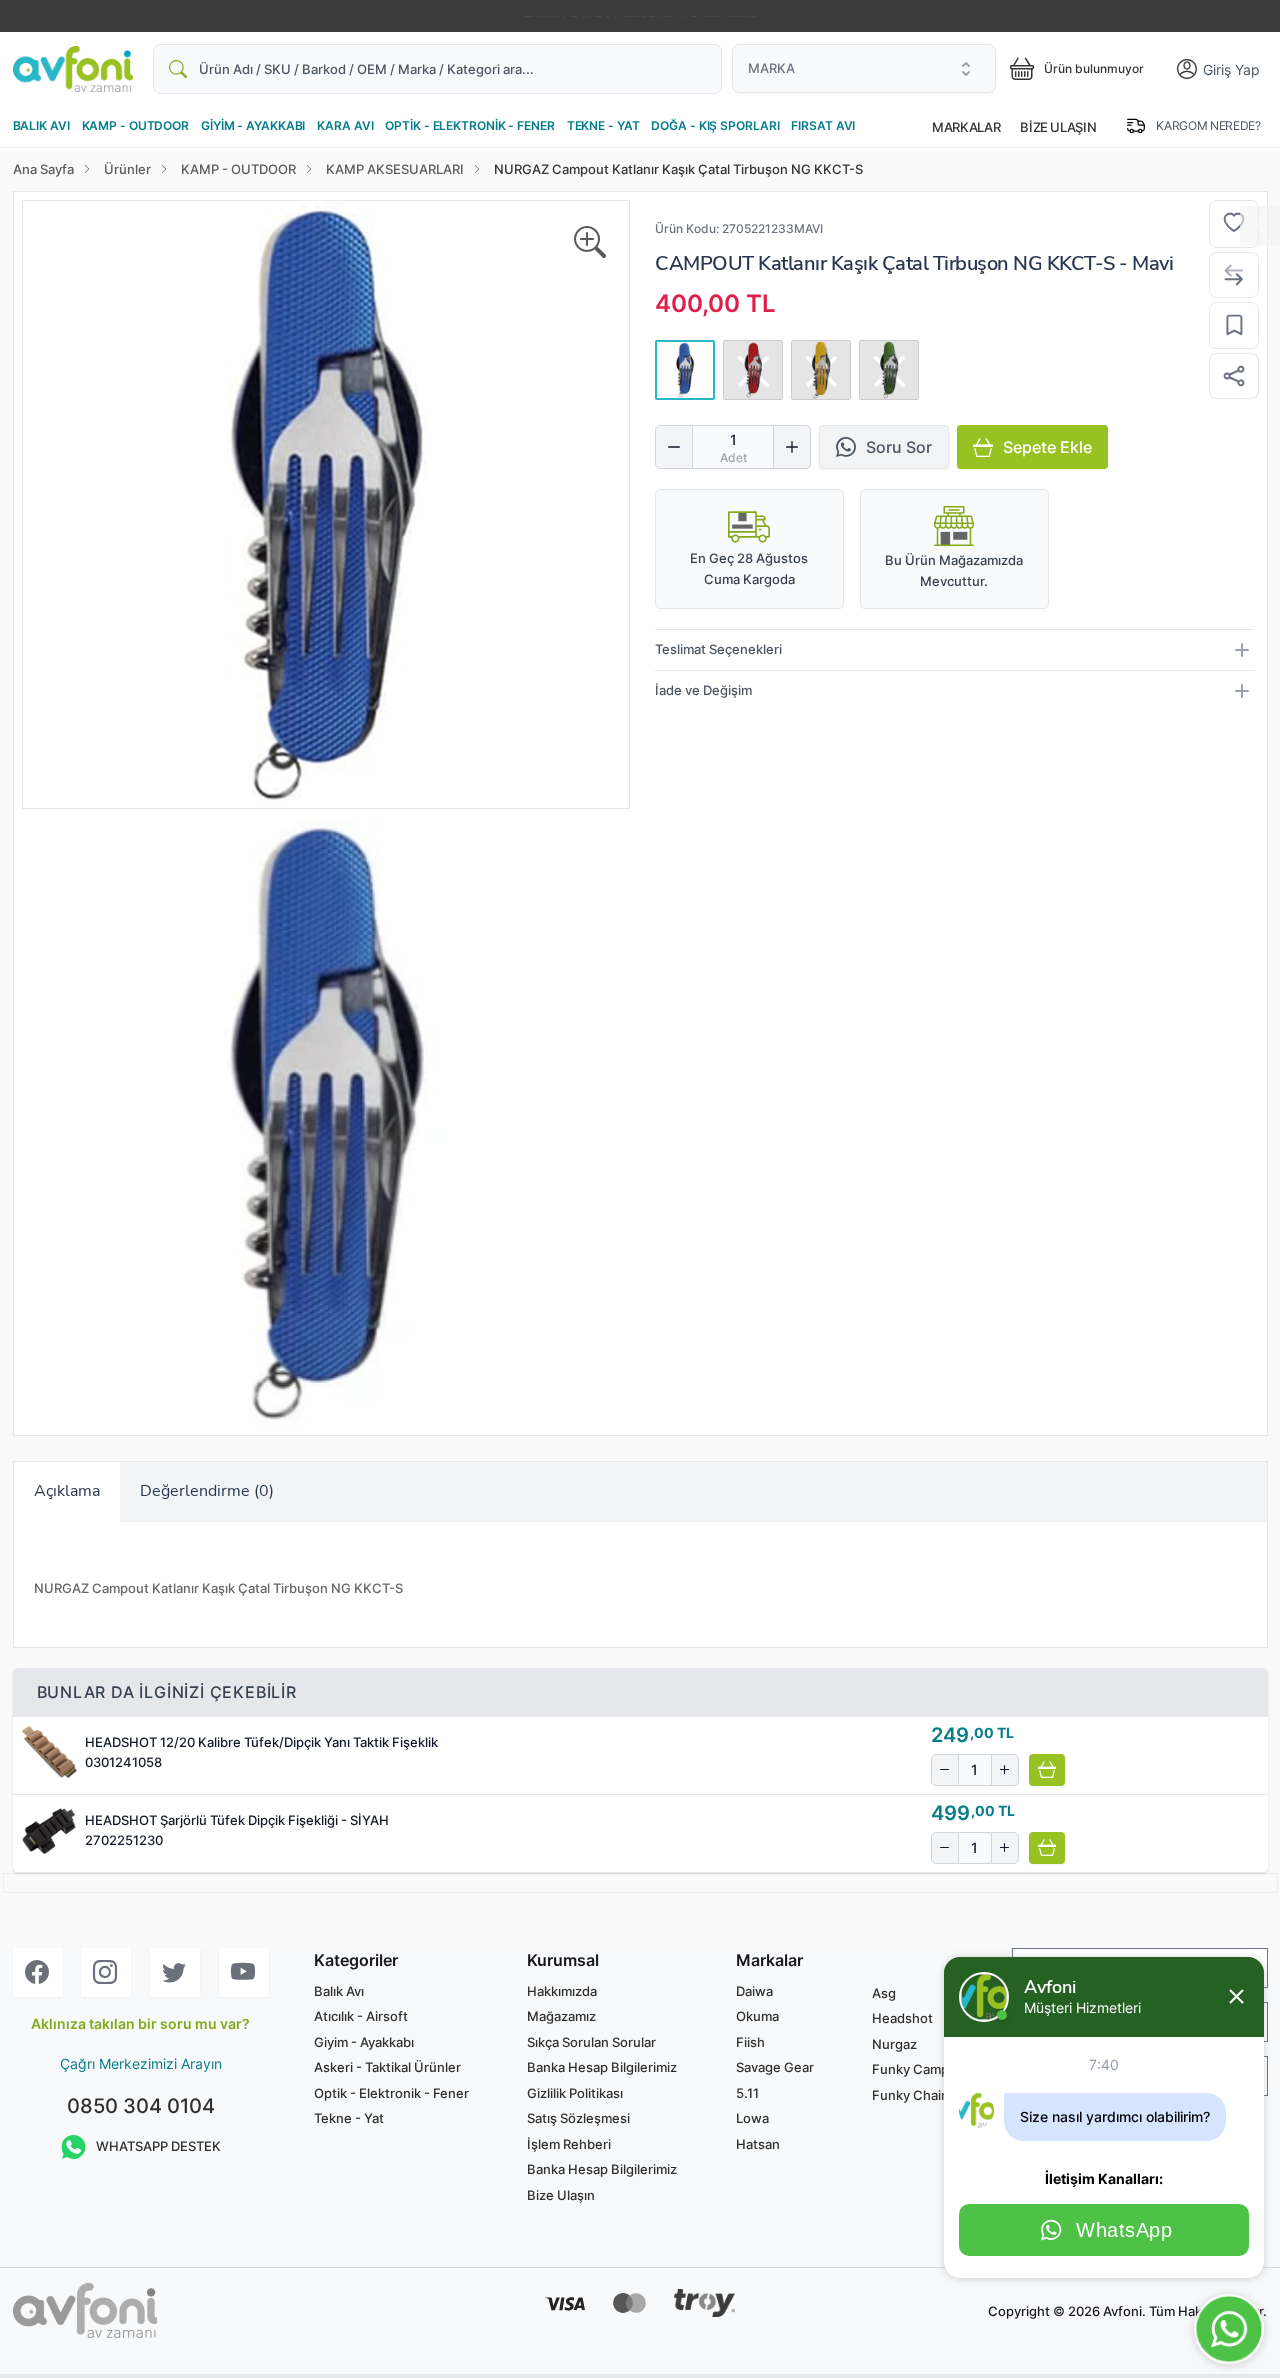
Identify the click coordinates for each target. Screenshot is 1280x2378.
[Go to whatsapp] (1229, 2329)
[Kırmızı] (753, 370)
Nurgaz (894, 2044)
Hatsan (758, 2144)
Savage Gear (775, 2067)
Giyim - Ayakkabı (364, 2042)
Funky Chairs (912, 2095)
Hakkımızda (562, 1991)
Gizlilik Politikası (575, 2093)
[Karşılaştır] (1234, 275)
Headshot (902, 2018)
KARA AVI (345, 125)
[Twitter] (175, 1972)
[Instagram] (106, 1972)
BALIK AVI (41, 125)
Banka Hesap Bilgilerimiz (602, 2067)
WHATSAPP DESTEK (158, 2146)
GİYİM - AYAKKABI (253, 125)
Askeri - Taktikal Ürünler (387, 2067)
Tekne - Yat (349, 2118)
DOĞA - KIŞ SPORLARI (715, 125)
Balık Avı (339, 1991)
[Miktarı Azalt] (674, 447)
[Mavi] (685, 370)
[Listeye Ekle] (1234, 325)
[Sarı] (821, 370)
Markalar (966, 127)
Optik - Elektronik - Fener (391, 2093)
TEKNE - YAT (603, 125)
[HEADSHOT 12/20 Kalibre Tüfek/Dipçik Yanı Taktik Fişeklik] (49, 1753)
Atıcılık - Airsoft (361, 2016)
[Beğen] (1234, 224)
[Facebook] (38, 1972)
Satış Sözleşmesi (578, 2118)
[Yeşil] (889, 370)
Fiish (750, 2042)
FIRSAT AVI (823, 125)
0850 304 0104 (141, 2106)
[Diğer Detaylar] (1260, 226)
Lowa (752, 2118)
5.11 (747, 2093)
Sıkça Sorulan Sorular (591, 2042)
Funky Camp (910, 2069)
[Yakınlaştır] (590, 242)
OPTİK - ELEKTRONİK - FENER (469, 125)
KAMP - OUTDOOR (136, 125)
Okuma (757, 2016)
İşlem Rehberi (569, 2144)
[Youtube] (244, 1972)
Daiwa (754, 1991)
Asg (884, 1993)
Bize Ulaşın (1058, 127)
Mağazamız (561, 2016)
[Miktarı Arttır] (792, 447)
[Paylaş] (1234, 376)
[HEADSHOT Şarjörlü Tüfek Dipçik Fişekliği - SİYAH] (49, 1831)
